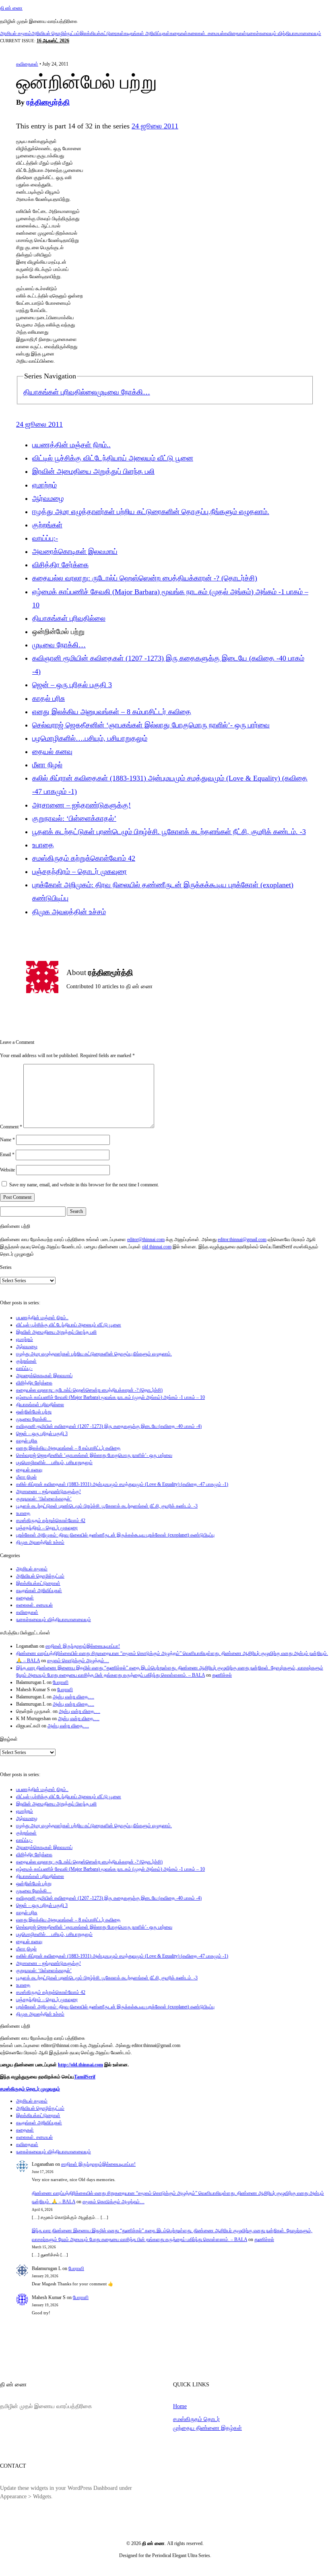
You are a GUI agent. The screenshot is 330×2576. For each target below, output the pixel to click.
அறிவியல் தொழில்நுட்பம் (56, 33)
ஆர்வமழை (48, 498)
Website (7, 1170)
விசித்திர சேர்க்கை (60, 565)
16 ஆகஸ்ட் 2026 (53, 41)
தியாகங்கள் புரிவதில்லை (60, 392)
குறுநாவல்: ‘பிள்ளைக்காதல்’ (74, 818)
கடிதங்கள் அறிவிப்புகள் (147, 33)
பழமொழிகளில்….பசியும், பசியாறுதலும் (90, 738)
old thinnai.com (157, 1247)
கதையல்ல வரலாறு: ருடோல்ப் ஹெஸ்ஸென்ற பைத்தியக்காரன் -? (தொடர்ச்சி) (145, 578)
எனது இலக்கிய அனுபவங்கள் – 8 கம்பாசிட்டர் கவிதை (112, 712)
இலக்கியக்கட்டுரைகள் (102, 33)
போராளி (61, 1682)
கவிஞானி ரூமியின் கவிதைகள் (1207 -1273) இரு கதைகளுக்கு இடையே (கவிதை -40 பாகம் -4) (109, 1426)
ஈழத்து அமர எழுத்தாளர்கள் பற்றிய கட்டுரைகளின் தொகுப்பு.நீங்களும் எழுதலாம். (151, 512)
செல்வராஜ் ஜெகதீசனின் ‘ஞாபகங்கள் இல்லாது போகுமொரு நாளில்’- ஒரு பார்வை (151, 725)
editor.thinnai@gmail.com (242, 1239)
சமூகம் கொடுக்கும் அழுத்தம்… (78, 1661)
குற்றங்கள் (47, 525)
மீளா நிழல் (47, 765)
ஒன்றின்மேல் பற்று (34, 1412)
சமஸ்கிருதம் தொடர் (196, 2419)
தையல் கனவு (52, 752)
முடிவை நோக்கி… (123, 392)
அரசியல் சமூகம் (16, 33)
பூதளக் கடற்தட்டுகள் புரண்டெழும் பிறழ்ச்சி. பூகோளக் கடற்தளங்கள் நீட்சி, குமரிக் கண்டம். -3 (169, 832)
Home (180, 2406)
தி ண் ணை (11, 8)
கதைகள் (179, 33)
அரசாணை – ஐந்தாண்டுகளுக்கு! (81, 805)
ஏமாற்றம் (44, 485)
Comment (11, 1126)
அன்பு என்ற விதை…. (73, 1697)
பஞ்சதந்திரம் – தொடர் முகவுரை (79, 872)
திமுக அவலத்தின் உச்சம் (69, 912)
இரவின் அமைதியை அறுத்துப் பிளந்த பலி (93, 471)
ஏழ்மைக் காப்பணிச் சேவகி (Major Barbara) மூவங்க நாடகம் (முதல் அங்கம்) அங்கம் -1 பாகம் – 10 (110, 1397)
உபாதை (43, 845)
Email (7, 1155)
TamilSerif (85, 2077)
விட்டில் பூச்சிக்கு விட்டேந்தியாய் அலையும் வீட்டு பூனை (113, 458)
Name (7, 1140)
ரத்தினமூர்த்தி (48, 102)
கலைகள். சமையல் (206, 33)
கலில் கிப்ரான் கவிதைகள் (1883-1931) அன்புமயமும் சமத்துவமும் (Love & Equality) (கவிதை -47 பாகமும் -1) (122, 1484)
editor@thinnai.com (146, 1239)
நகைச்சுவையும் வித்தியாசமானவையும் (284, 33)
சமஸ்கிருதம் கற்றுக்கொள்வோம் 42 (84, 858)
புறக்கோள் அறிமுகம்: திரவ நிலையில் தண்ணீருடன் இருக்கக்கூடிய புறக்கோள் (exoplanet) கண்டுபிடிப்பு (115, 1535)
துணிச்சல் (222, 1675)
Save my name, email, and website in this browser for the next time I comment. (84, 1185)
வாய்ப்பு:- (45, 538)
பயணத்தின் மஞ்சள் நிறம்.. (71, 445)
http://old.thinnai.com (80, 2065)
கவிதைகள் (235, 33)
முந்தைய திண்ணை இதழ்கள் (207, 2428)
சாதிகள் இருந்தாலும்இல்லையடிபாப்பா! (83, 1646)
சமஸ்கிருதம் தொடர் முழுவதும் (30, 2089)
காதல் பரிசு (48, 698)
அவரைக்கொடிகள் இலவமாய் (75, 552)
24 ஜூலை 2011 (155, 126)
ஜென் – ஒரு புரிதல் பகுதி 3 (72, 685)
